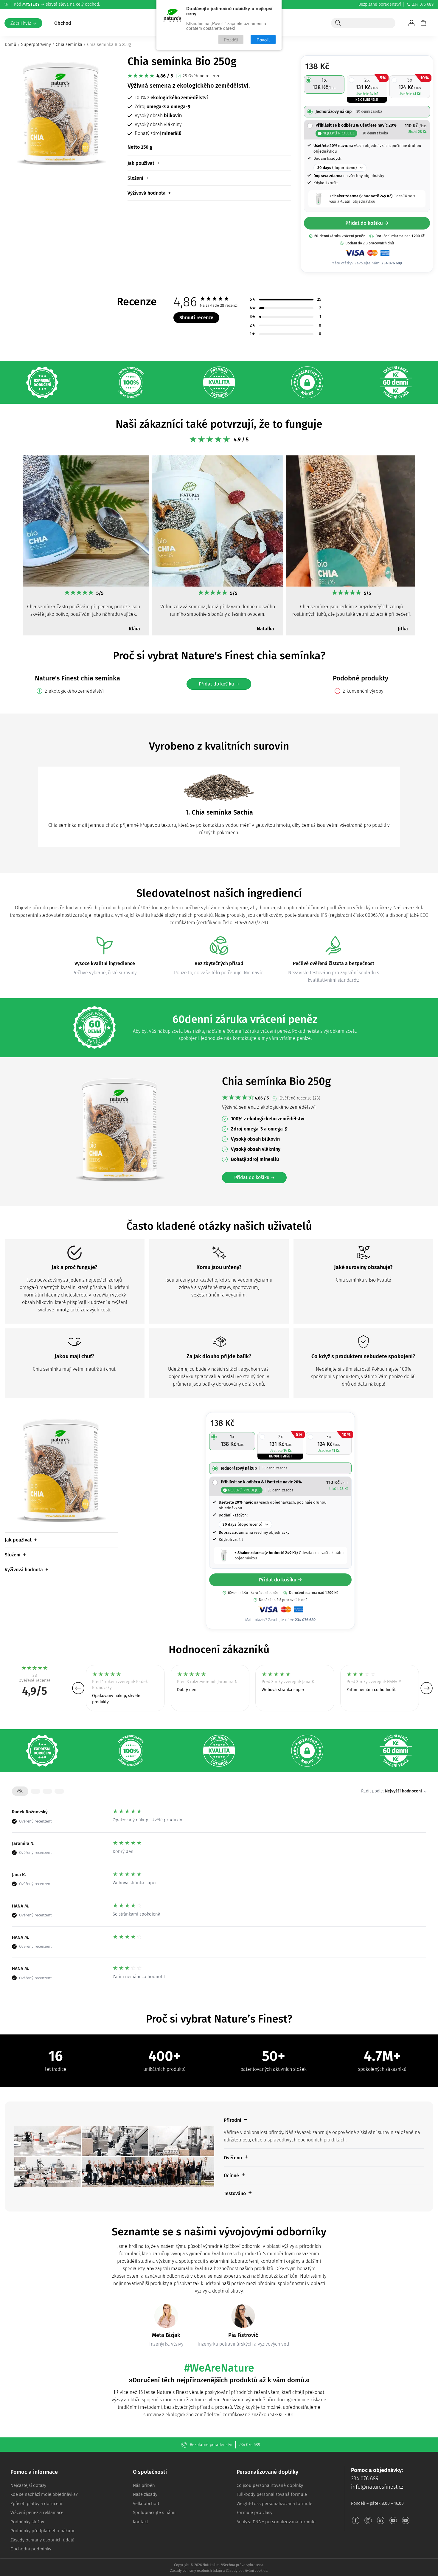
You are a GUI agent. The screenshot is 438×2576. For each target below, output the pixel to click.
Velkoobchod (146, 2504)
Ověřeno (233, 2158)
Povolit (263, 39)
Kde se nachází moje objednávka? (44, 2494)
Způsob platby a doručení (36, 2504)
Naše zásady (145, 2494)
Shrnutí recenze (196, 318)
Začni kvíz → (23, 23)
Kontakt (140, 2522)
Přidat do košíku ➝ (219, 684)
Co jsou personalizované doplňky (270, 2485)
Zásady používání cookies (247, 2571)
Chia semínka (69, 44)
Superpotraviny (36, 44)
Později (231, 39)
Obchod (63, 23)
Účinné (231, 2176)
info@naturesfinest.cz (377, 2487)
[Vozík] (423, 23)
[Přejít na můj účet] (411, 23)
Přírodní (233, 2120)
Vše (20, 1791)
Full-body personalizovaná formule (272, 2494)
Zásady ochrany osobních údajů (42, 2540)
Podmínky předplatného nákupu (43, 2531)
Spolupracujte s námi (154, 2513)
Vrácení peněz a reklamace (37, 2513)
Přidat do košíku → (367, 223)
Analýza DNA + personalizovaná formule (276, 2522)
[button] (11, 548)
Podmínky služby (27, 2522)
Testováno (235, 2193)
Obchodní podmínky (31, 2549)
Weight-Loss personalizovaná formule (274, 2504)
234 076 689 (423, 4)
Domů (11, 44)
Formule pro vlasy (254, 2513)
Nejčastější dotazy (28, 2485)
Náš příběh (144, 2485)
